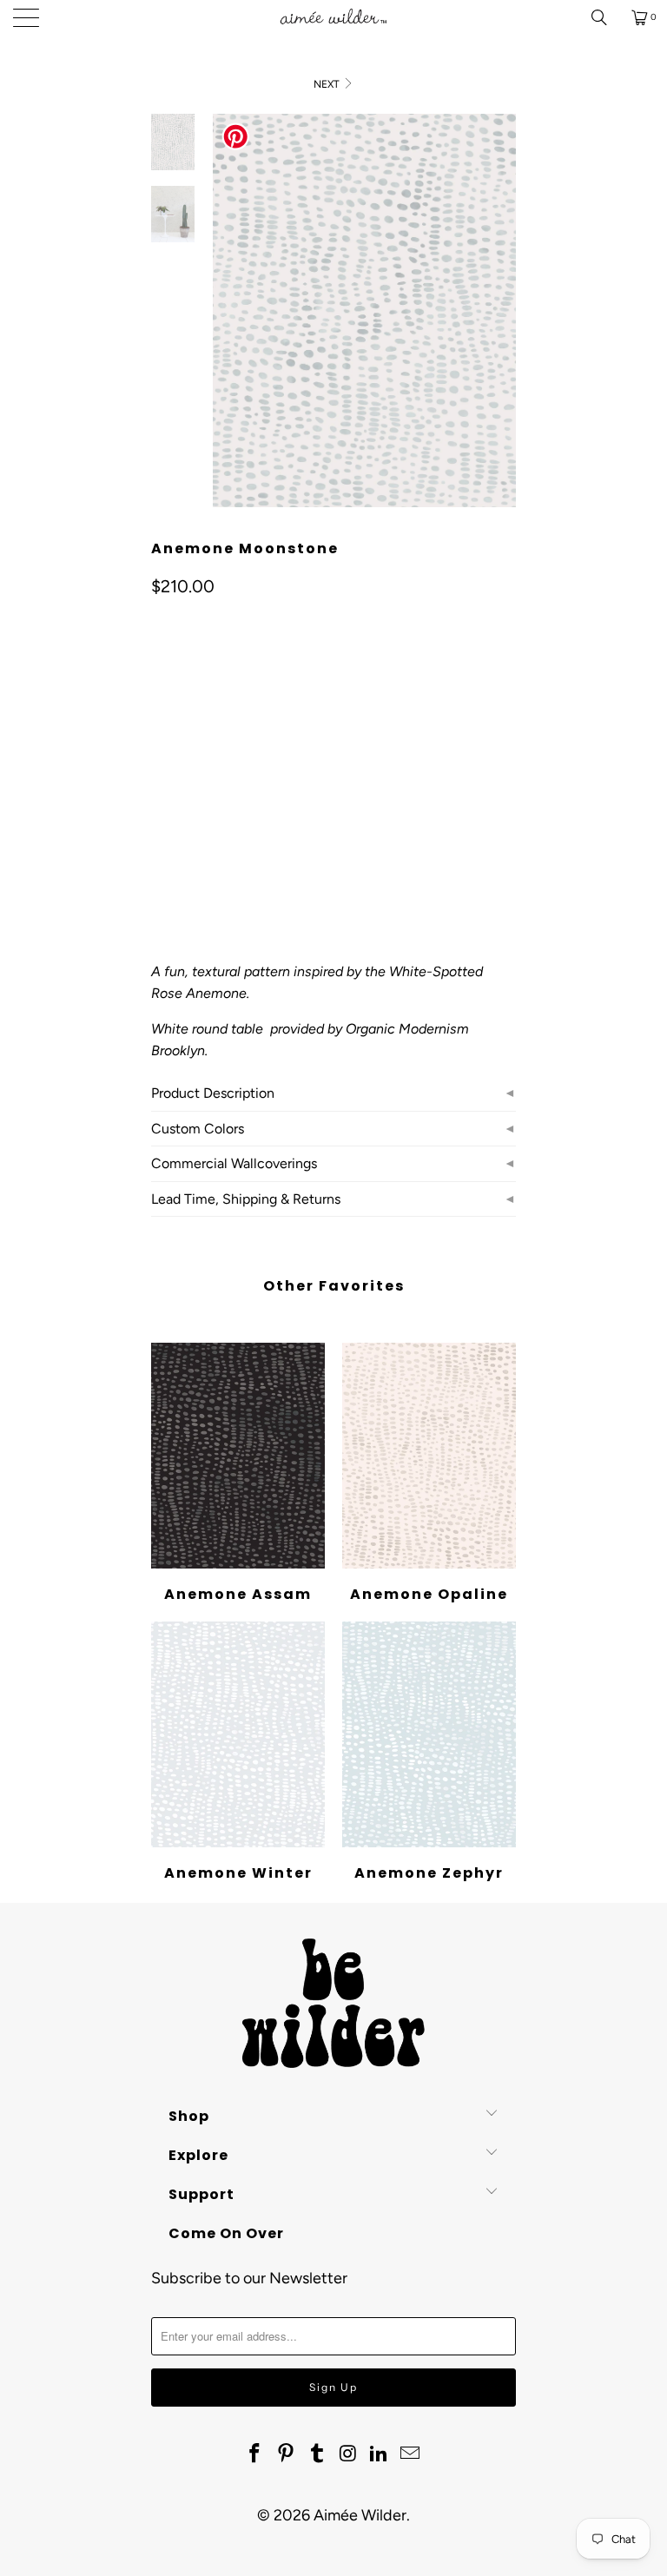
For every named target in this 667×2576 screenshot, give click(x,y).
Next (328, 84)
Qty (161, 815)
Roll (175, 765)
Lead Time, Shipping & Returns (246, 1199)
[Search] (605, 17)
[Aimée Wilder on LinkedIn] (380, 2454)
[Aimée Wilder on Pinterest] (287, 2454)
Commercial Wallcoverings (234, 1163)
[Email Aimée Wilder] (410, 2454)
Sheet (232, 765)
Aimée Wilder (360, 2515)
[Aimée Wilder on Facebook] (255, 2454)
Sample (298, 765)
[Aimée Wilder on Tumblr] (317, 2454)
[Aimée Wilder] (333, 17)
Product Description (213, 1093)
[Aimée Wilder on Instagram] (348, 2454)
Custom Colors (198, 1129)
